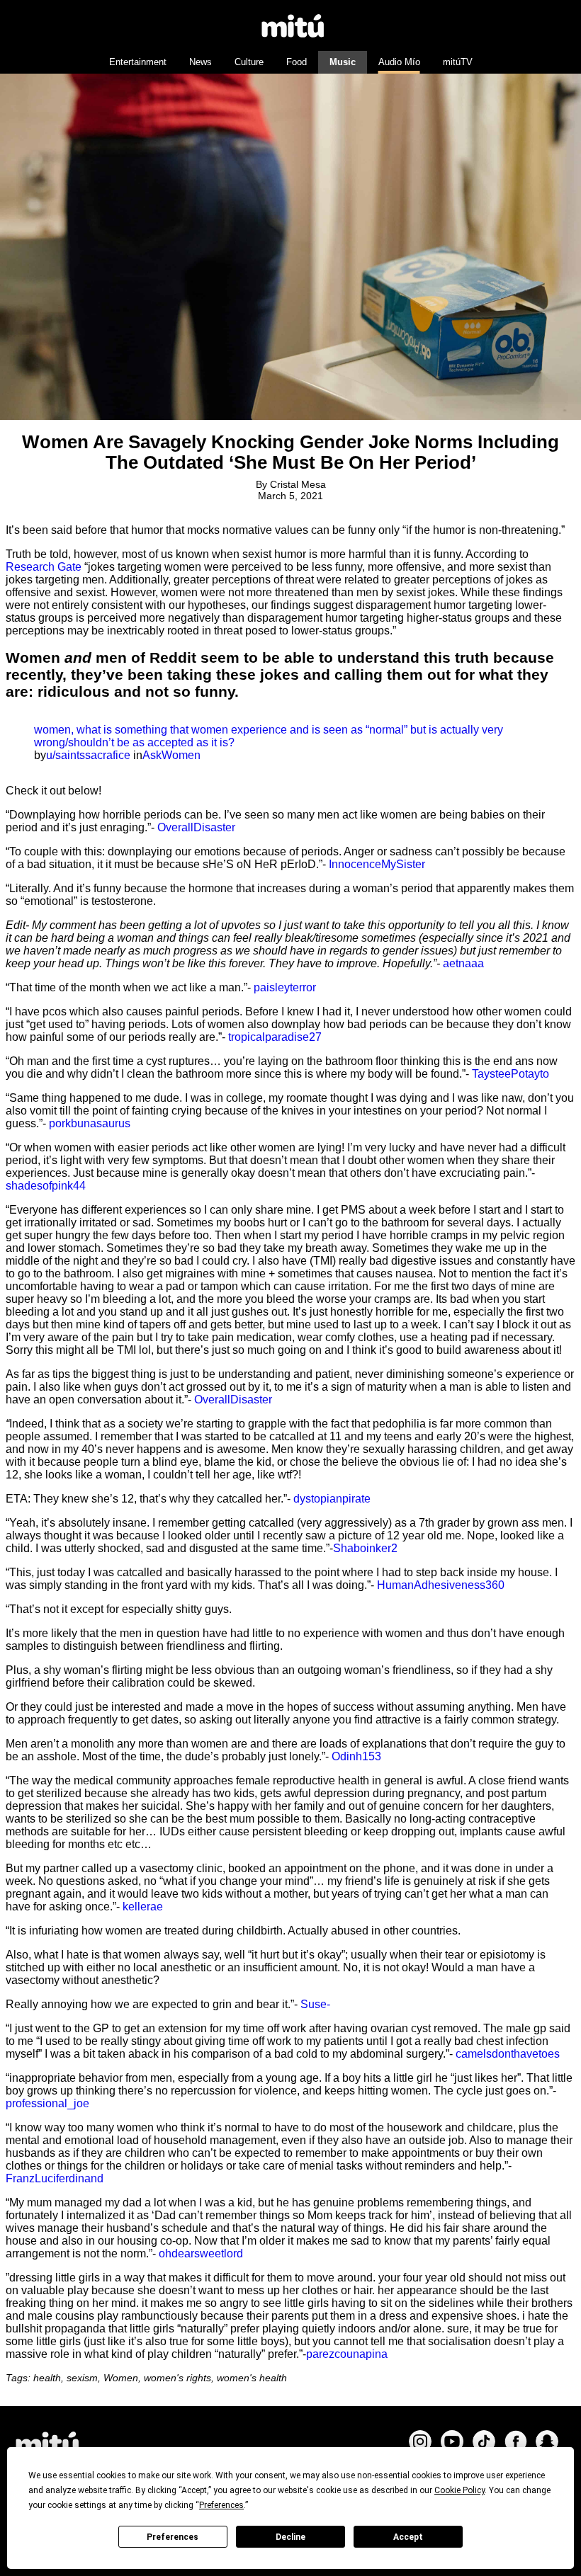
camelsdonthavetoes (508, 2054)
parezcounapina (347, 2354)
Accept (408, 2537)
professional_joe (47, 2103)
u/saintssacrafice (88, 755)
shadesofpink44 (46, 1186)
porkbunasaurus (90, 1123)
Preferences (173, 2537)
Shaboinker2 (365, 1548)
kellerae (143, 1907)
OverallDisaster (196, 827)
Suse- (315, 2004)
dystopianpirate (332, 1499)
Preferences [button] (221, 2505)
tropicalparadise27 (275, 1037)
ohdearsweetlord (201, 2253)
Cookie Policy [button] (459, 2490)
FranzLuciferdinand (55, 2178)
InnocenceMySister (377, 864)
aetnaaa (463, 963)
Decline (290, 2537)
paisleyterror (285, 987)
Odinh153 (356, 1756)
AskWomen (171, 755)
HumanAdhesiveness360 (441, 1585)
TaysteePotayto (511, 1074)
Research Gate (44, 567)
